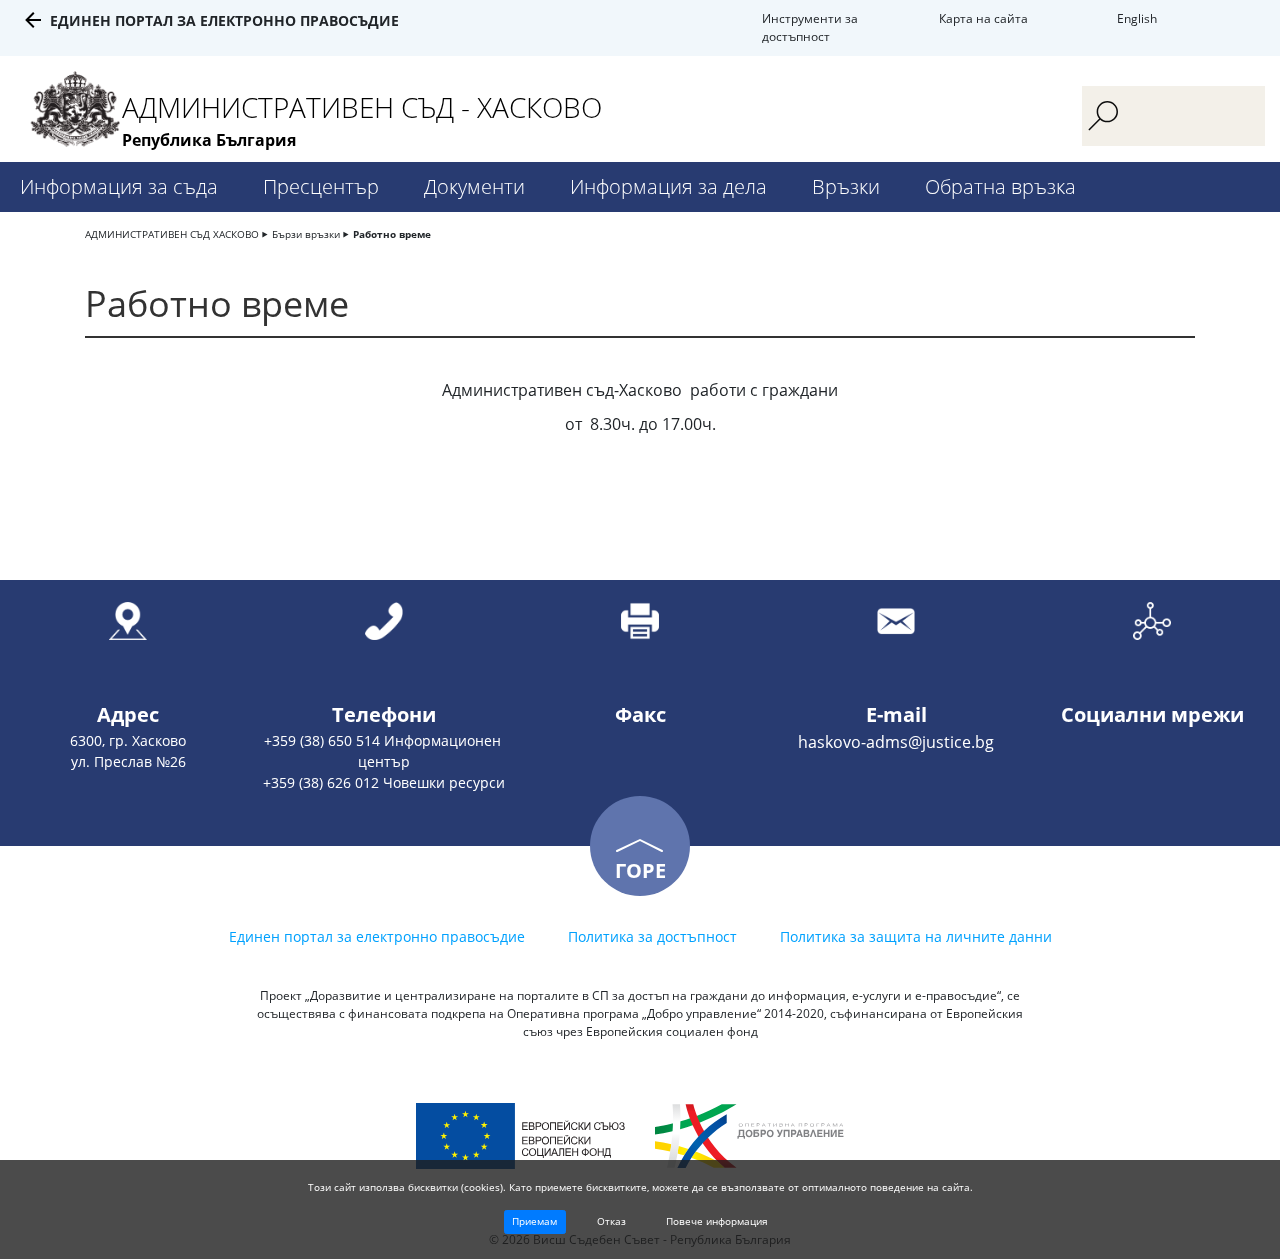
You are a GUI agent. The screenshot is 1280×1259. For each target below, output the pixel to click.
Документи (474, 186)
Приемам (534, 1221)
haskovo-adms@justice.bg (896, 742)
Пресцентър (321, 186)
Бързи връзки (306, 234)
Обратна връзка (1000, 186)
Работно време (392, 234)
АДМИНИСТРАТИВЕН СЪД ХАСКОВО (172, 234)
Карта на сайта (983, 18)
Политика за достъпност (652, 936)
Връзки (846, 186)
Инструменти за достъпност (810, 27)
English (1137, 18)
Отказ (611, 1221)
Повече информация (717, 1221)
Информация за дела (668, 186)
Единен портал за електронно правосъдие (224, 20)
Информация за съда (119, 186)
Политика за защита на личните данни (916, 936)
